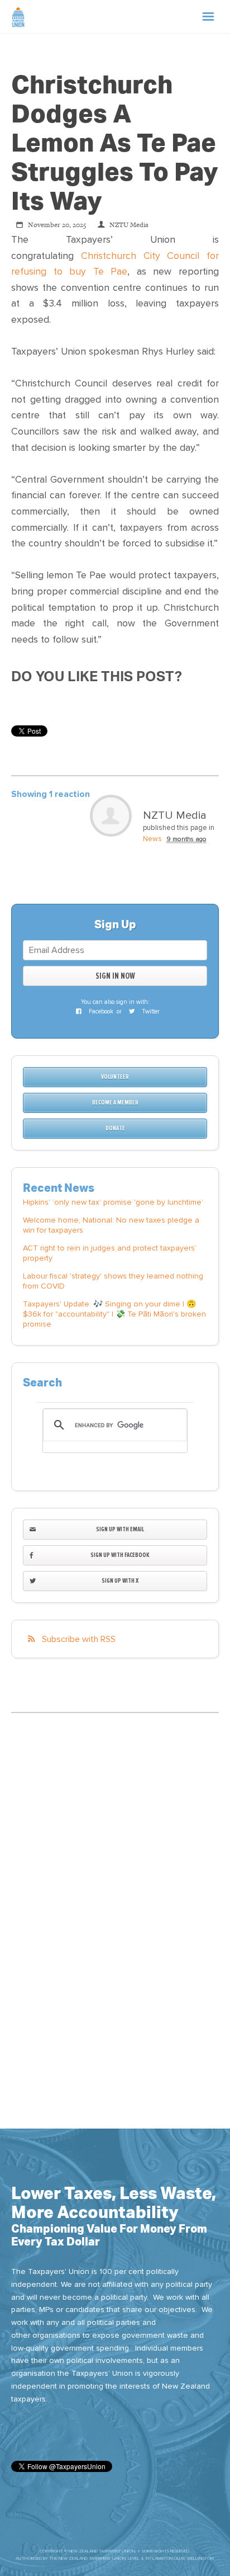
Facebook (100, 1011)
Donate (115, 1128)
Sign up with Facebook (120, 1555)
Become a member (115, 1103)
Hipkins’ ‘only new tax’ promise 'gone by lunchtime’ (113, 1202)
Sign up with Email (120, 1529)
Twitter (150, 1011)
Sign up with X (120, 1581)
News (152, 839)
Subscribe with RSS (79, 1639)
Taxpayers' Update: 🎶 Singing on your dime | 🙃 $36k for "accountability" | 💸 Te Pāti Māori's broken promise (114, 1314)
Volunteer (115, 1077)
